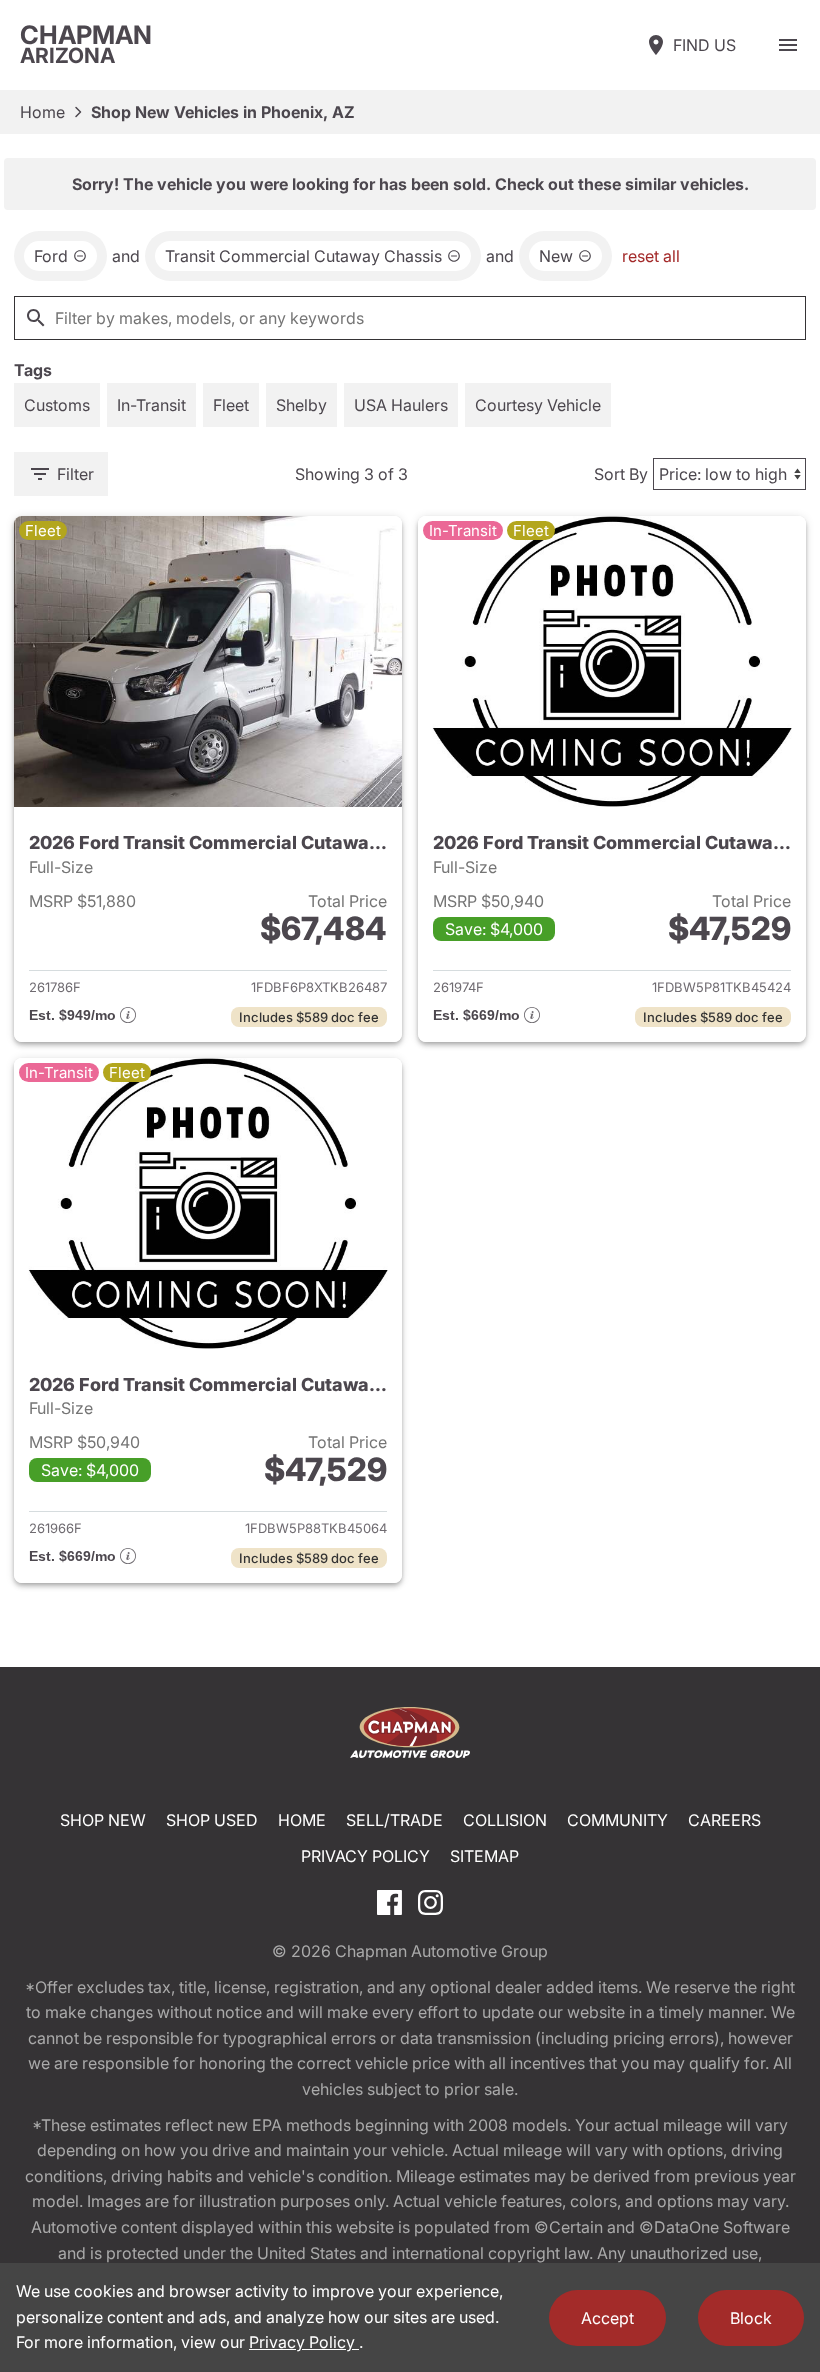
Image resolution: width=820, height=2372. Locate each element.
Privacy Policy (365, 1856)
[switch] (788, 45)
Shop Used (212, 1820)
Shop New (103, 1820)
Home (42, 112)
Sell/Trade (394, 1820)
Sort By (621, 474)
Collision (505, 1820)
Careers (724, 1820)
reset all (651, 256)
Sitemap (484, 1856)
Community (617, 1820)
